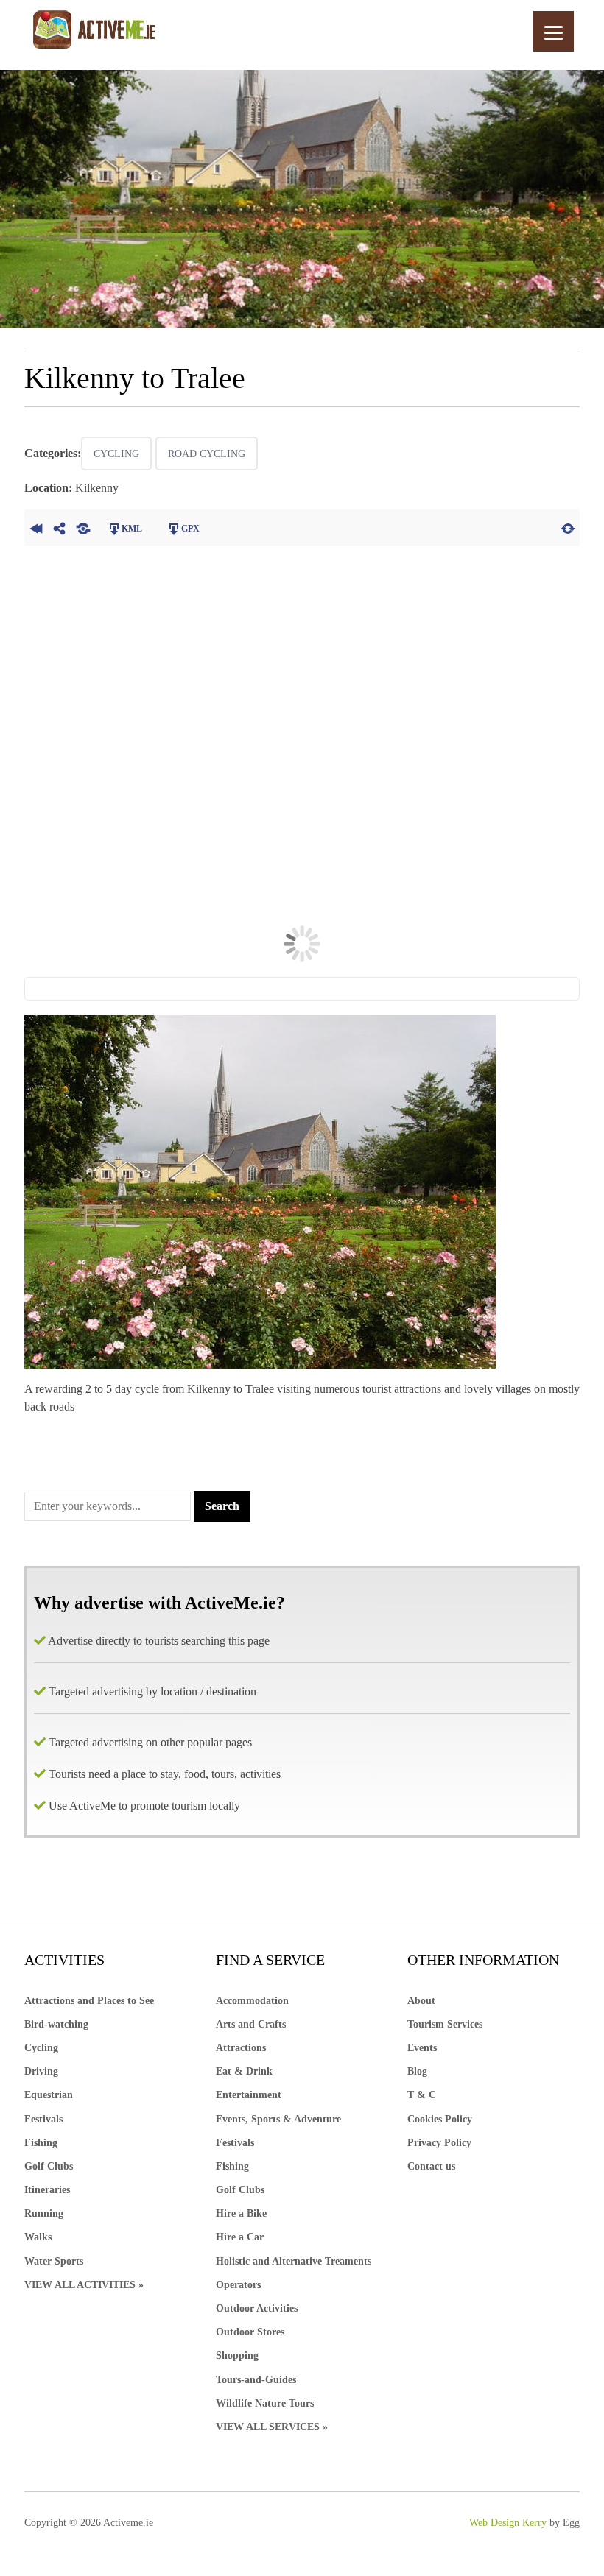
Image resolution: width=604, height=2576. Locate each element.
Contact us (431, 2166)
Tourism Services (445, 2024)
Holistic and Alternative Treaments (294, 2261)
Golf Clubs (49, 2166)
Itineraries (47, 2190)
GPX (190, 529)
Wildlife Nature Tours (265, 2403)
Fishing (41, 2143)
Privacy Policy (439, 2143)
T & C (422, 2095)
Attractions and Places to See (89, 2001)
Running (44, 2213)
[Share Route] (60, 527)
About (421, 2001)
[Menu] (554, 31)
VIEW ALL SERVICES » (272, 2427)
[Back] (36, 527)
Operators (238, 2285)
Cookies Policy (440, 2119)
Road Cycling (207, 454)
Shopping (237, 2356)
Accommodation (252, 2001)
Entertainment (249, 2095)
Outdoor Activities (257, 2308)
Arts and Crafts (251, 2024)
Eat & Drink (244, 2071)
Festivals (43, 2119)
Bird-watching (56, 2024)
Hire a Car (240, 2237)
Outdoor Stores (250, 2332)
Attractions (241, 2048)
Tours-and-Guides (256, 2380)
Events (422, 2048)
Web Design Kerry (508, 2523)
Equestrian (49, 2095)
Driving (41, 2071)
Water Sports (54, 2261)
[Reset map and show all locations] (568, 527)
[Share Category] (83, 527)
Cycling (116, 454)
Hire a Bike (241, 2213)
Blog (417, 2071)
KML (132, 529)
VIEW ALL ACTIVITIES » (84, 2285)
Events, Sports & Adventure (278, 2119)
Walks (38, 2237)
